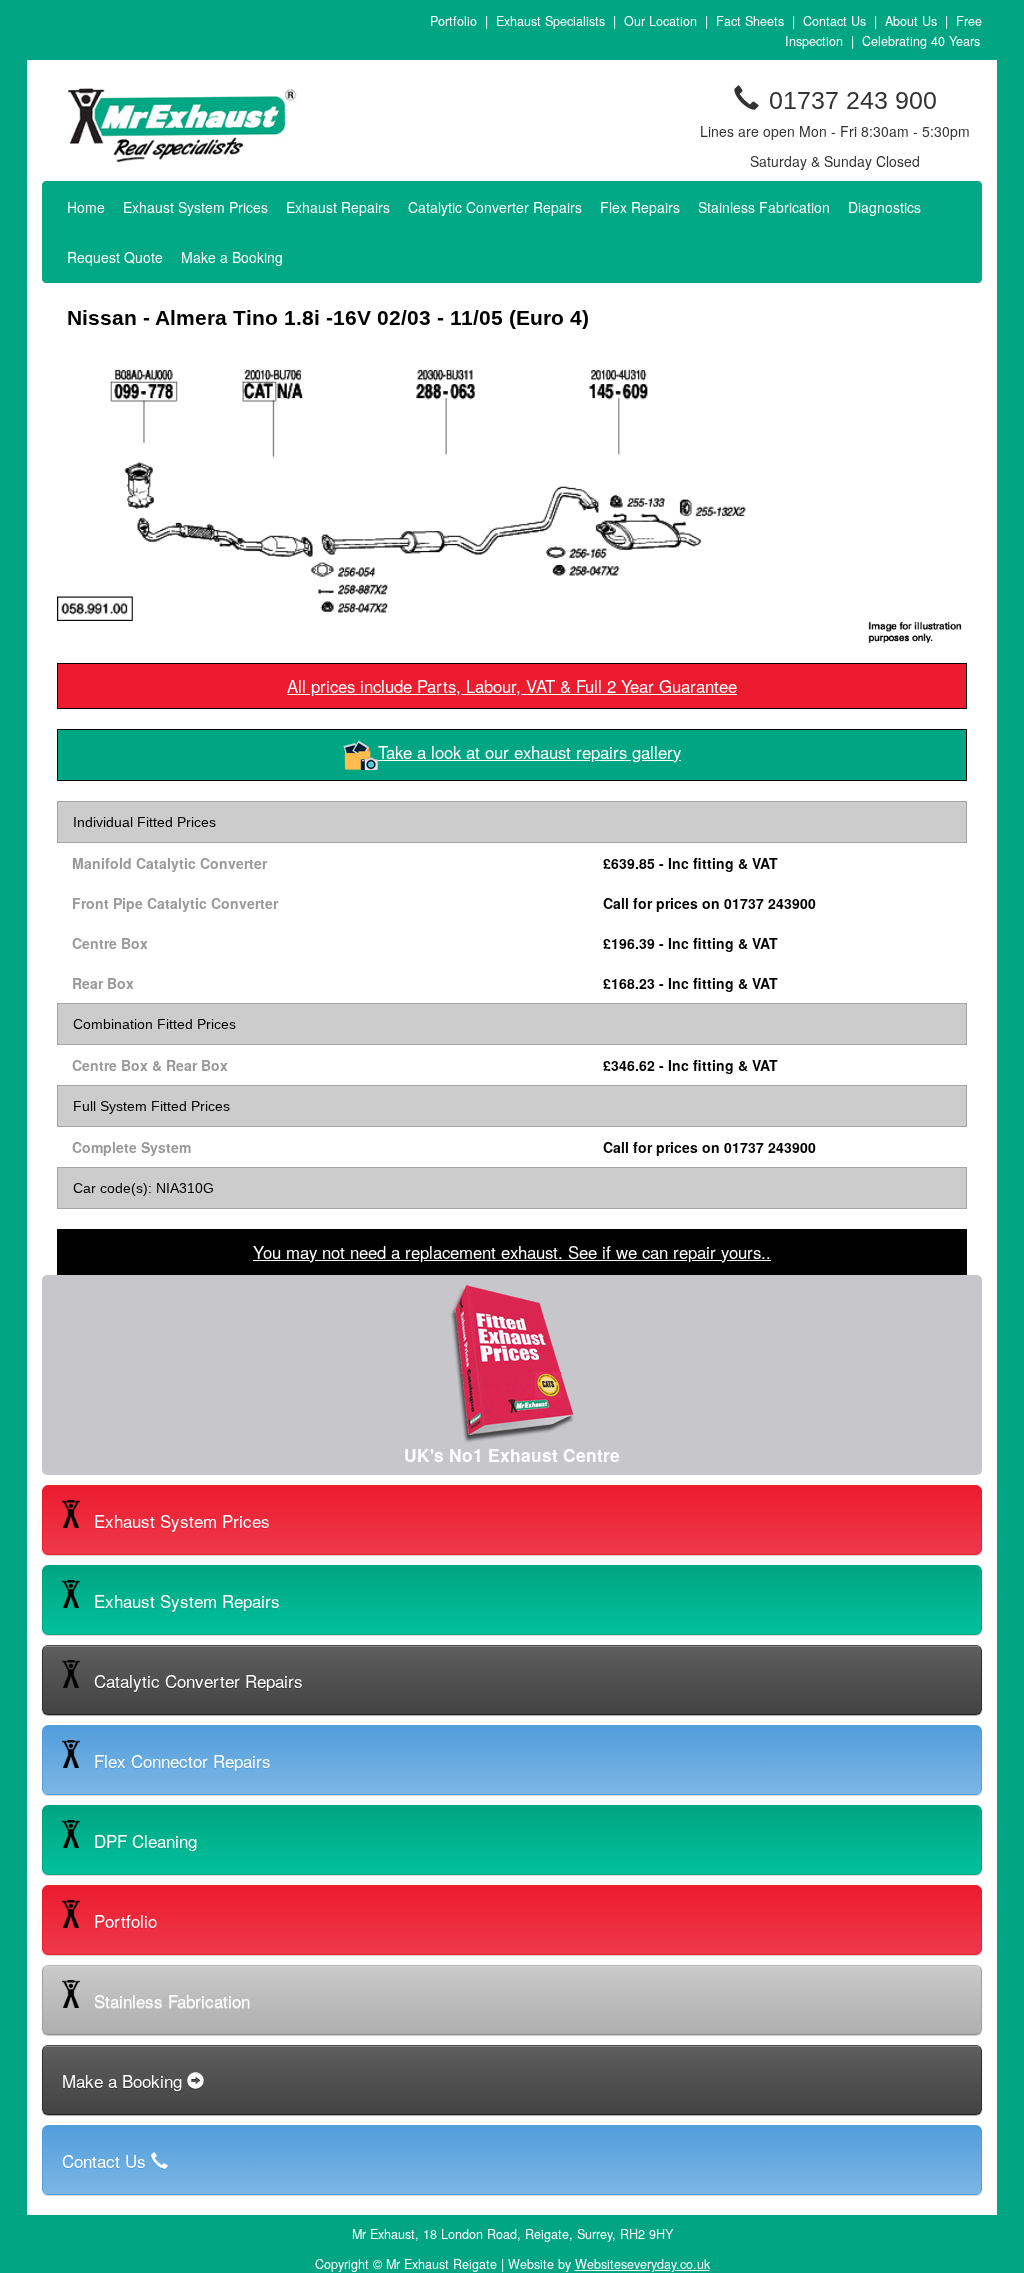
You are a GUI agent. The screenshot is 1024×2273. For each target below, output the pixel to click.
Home (86, 207)
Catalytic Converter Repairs (495, 207)
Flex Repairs (640, 207)
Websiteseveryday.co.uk (642, 2264)
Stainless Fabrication (764, 207)
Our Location (660, 21)
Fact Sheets (750, 21)
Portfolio (453, 21)
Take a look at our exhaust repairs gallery (529, 752)
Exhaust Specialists (550, 21)
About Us (911, 21)
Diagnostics (884, 207)
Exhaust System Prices (195, 207)
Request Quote (115, 257)
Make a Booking (232, 257)
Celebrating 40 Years (921, 41)
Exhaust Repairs (338, 207)
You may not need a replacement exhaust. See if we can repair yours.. (512, 1252)
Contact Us (834, 21)
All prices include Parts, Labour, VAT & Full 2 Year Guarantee (512, 686)
